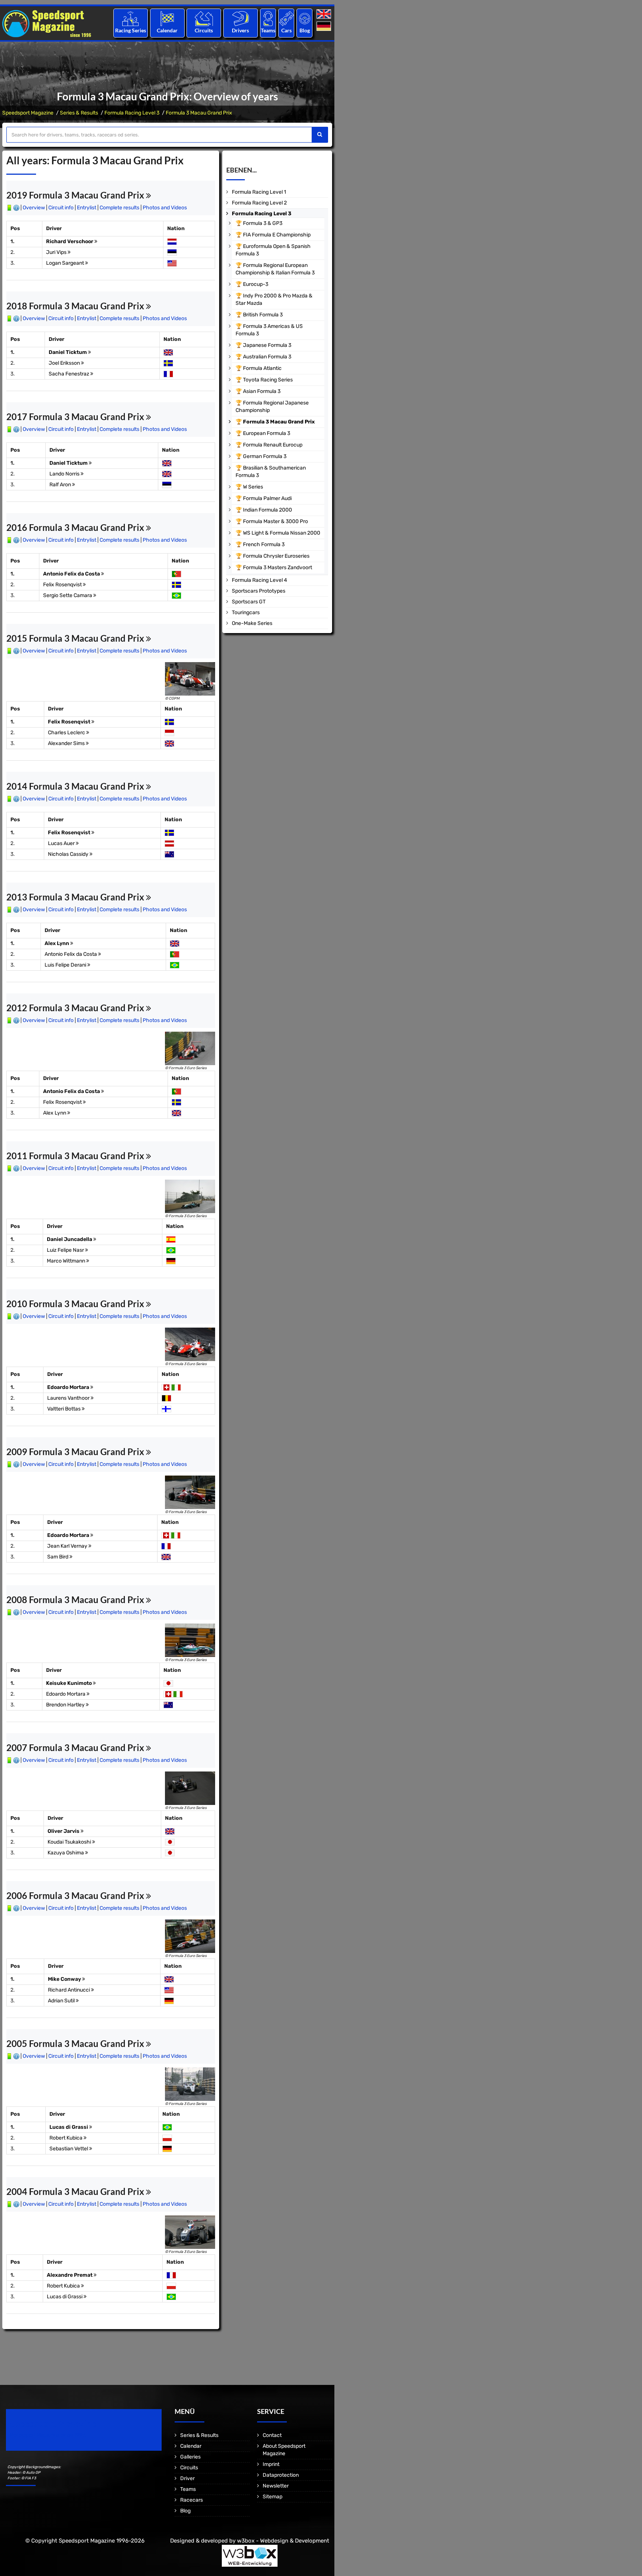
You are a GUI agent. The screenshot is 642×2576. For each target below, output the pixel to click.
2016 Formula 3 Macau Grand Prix (76, 527)
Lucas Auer (62, 843)
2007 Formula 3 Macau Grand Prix (76, 1748)
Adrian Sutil (62, 2001)
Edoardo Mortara (69, 1387)
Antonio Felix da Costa (72, 574)
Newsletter (276, 2486)
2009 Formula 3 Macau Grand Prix (76, 1452)
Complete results (119, 208)
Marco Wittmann (67, 1261)
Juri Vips (57, 252)
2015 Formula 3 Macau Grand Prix (76, 638)
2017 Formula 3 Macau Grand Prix (76, 417)
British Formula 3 (263, 315)
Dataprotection (281, 2475)
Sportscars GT (249, 602)
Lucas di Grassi (69, 2127)
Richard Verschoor (70, 241)
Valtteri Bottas (64, 1409)
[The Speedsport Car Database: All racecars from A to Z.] (286, 18)
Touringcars (246, 612)
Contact (272, 2435)
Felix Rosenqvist (63, 585)
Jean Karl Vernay (68, 1546)
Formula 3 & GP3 (263, 223)
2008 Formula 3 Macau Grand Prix (76, 1600)
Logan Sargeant (66, 263)
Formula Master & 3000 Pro (275, 521)
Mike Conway (65, 1979)
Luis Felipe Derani (66, 965)
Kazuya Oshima (66, 1853)
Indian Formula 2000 (267, 510)
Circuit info (61, 208)
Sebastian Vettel (69, 2149)
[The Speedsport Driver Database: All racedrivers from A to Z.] (241, 18)
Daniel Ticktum (68, 352)
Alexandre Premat (70, 2275)
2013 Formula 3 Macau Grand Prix (76, 897)
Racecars (192, 2500)
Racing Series (131, 30)
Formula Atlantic (262, 368)
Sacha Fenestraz (69, 374)
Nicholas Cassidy (69, 854)
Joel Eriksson (65, 363)
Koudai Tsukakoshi (70, 1842)
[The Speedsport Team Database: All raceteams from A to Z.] (268, 18)
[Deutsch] (325, 27)
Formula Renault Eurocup (273, 445)
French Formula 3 (264, 544)
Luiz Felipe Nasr (66, 1250)
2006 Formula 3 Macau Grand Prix (76, 1895)
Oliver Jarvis (64, 1831)
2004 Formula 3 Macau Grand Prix (76, 2191)
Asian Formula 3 (262, 391)
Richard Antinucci (69, 1990)
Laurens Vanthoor (69, 1398)
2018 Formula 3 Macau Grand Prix (76, 306)
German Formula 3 (265, 456)
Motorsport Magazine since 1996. (48, 2435)
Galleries (190, 2457)
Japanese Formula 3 (267, 345)
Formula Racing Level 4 (260, 580)
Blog (305, 30)
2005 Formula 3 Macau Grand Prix (76, 2043)
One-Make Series (252, 623)
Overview (34, 208)
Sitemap (273, 2497)
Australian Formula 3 (267, 357)
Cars (286, 30)
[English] (325, 14)
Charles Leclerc (67, 733)
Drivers (240, 30)
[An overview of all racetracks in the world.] (204, 18)
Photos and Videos (165, 208)
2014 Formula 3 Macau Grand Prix (76, 786)
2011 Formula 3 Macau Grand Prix (76, 1156)
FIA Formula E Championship (277, 235)
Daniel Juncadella (70, 1239)
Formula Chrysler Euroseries (276, 556)
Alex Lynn (57, 943)
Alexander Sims (67, 743)
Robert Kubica (67, 2138)
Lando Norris (65, 474)
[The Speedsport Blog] (305, 18)
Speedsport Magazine (28, 113)
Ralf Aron (61, 485)
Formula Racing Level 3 (132, 113)
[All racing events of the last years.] (167, 18)
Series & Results (79, 113)
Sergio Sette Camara (68, 595)
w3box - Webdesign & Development (283, 2541)
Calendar (167, 30)
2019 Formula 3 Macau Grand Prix (76, 195)
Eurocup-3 (256, 284)
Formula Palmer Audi (267, 498)
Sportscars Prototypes (259, 591)
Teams (268, 30)
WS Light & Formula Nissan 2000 (282, 533)
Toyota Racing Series (268, 380)
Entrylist (87, 208)
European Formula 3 (267, 433)
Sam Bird (58, 1557)
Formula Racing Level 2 (259, 203)
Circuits (204, 30)
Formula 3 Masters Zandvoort (278, 568)
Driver (187, 2478)
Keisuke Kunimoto (69, 1683)
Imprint (271, 2464)
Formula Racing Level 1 (259, 192)
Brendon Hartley (66, 1705)
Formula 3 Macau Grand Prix (199, 113)
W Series (253, 487)
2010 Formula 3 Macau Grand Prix (76, 1304)
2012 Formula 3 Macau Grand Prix (76, 1008)
